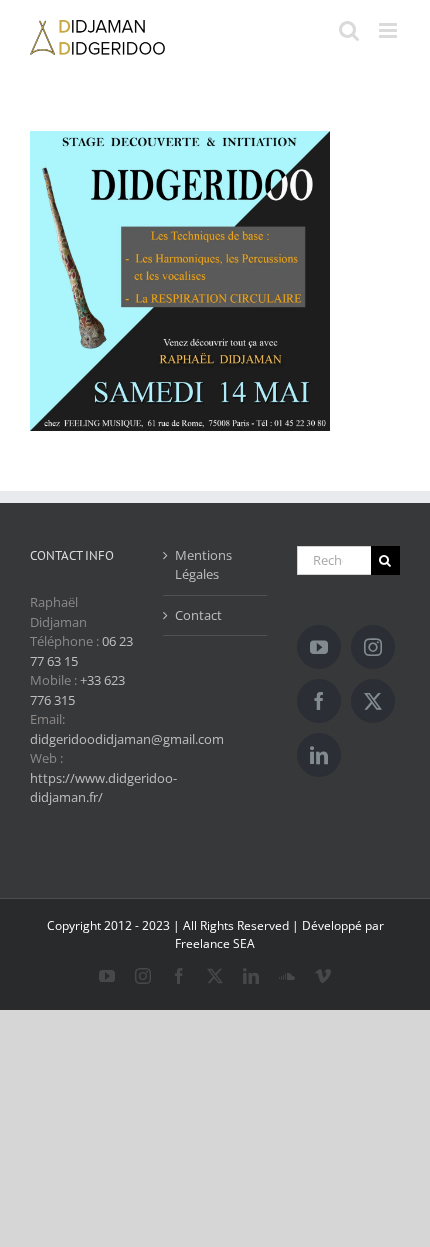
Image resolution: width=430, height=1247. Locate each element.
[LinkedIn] (319, 755)
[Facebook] (319, 701)
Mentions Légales (203, 565)
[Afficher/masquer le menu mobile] (389, 30)
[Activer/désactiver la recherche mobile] (349, 30)
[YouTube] (319, 647)
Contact (198, 615)
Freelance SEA (215, 943)
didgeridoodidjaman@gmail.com (127, 739)
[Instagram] (373, 647)
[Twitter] (373, 701)
